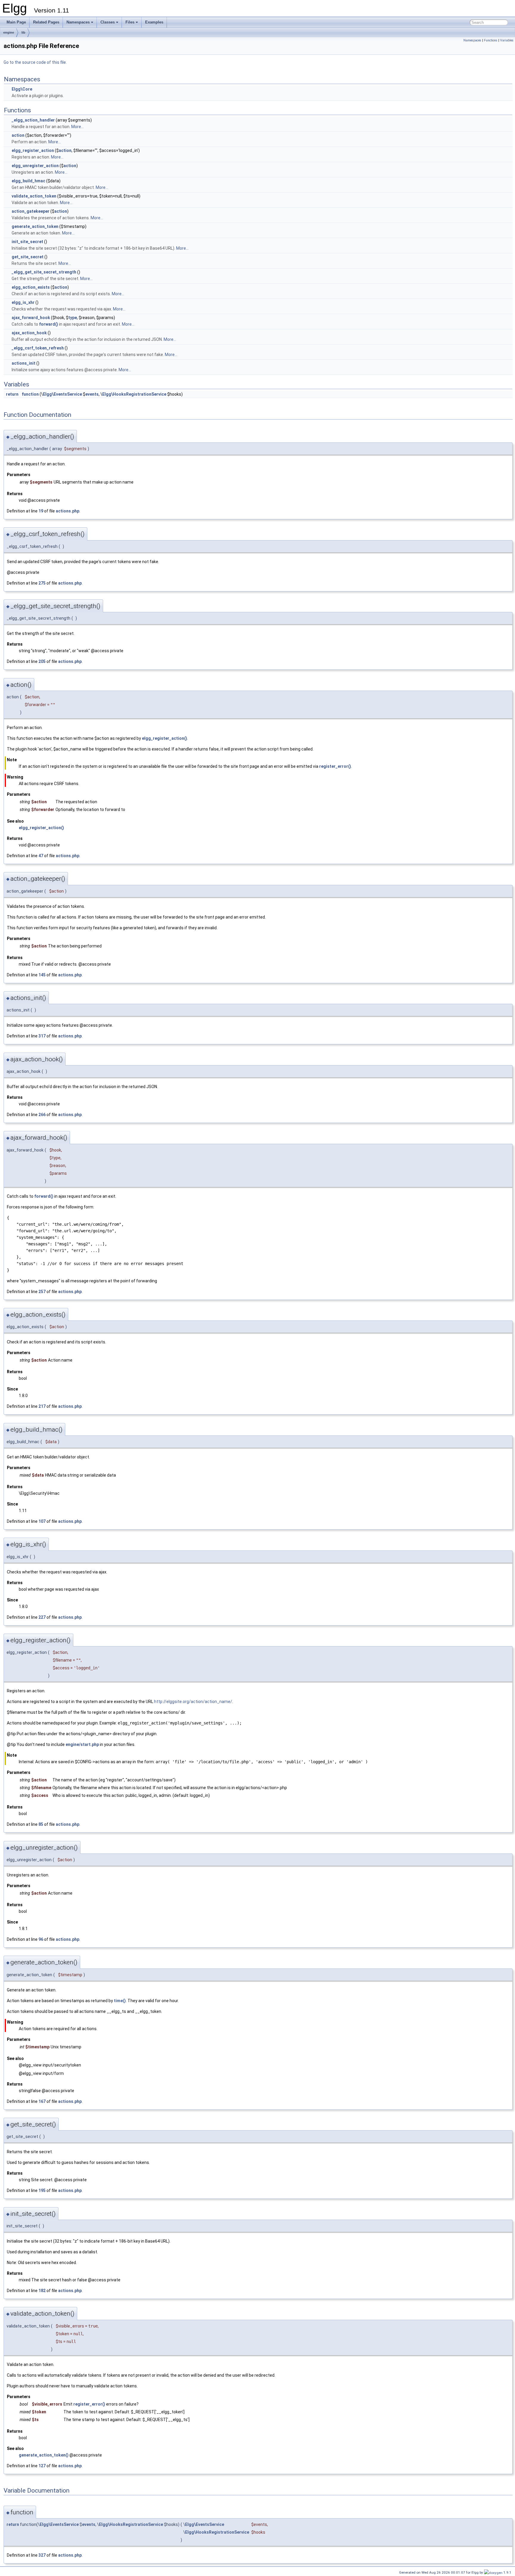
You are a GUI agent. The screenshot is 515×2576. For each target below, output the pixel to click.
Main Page (16, 22)
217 (42, 1406)
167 (42, 2101)
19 (41, 511)
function (30, 394)
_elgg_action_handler (33, 120)
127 (42, 2466)
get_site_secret (28, 257)
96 (41, 1939)
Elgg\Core (22, 89)
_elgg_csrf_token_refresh (38, 348)
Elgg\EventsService (62, 394)
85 (41, 1824)
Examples (154, 22)
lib (23, 32)
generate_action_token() (44, 2455)
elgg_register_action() (165, 738)
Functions (491, 40)
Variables (507, 40)
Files (130, 22)
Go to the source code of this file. (35, 62)
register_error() (335, 766)
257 (42, 1292)
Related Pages (46, 22)
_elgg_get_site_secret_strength (44, 272)
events (92, 394)
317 (42, 1036)
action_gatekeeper (31, 211)
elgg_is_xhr (23, 302)
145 (42, 975)
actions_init (24, 363)
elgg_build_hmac (28, 181)
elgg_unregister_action (35, 166)
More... (77, 127)
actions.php (68, 511)
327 (42, 2555)
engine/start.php (82, 1744)
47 (41, 856)
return (12, 394)
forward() (49, 324)
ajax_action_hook (29, 333)
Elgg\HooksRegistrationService (134, 394)
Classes (108, 22)
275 (42, 583)
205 (42, 661)
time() (120, 2001)
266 (42, 1115)
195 (42, 2190)
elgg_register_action (33, 150)
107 (42, 1521)
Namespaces (78, 22)
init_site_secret (27, 242)
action (18, 135)
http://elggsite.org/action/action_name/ (193, 1702)
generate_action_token (35, 226)
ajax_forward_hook (31, 318)
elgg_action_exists (31, 287)
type (73, 318)
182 (42, 2291)
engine (9, 32)
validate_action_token (34, 196)
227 (42, 1617)
